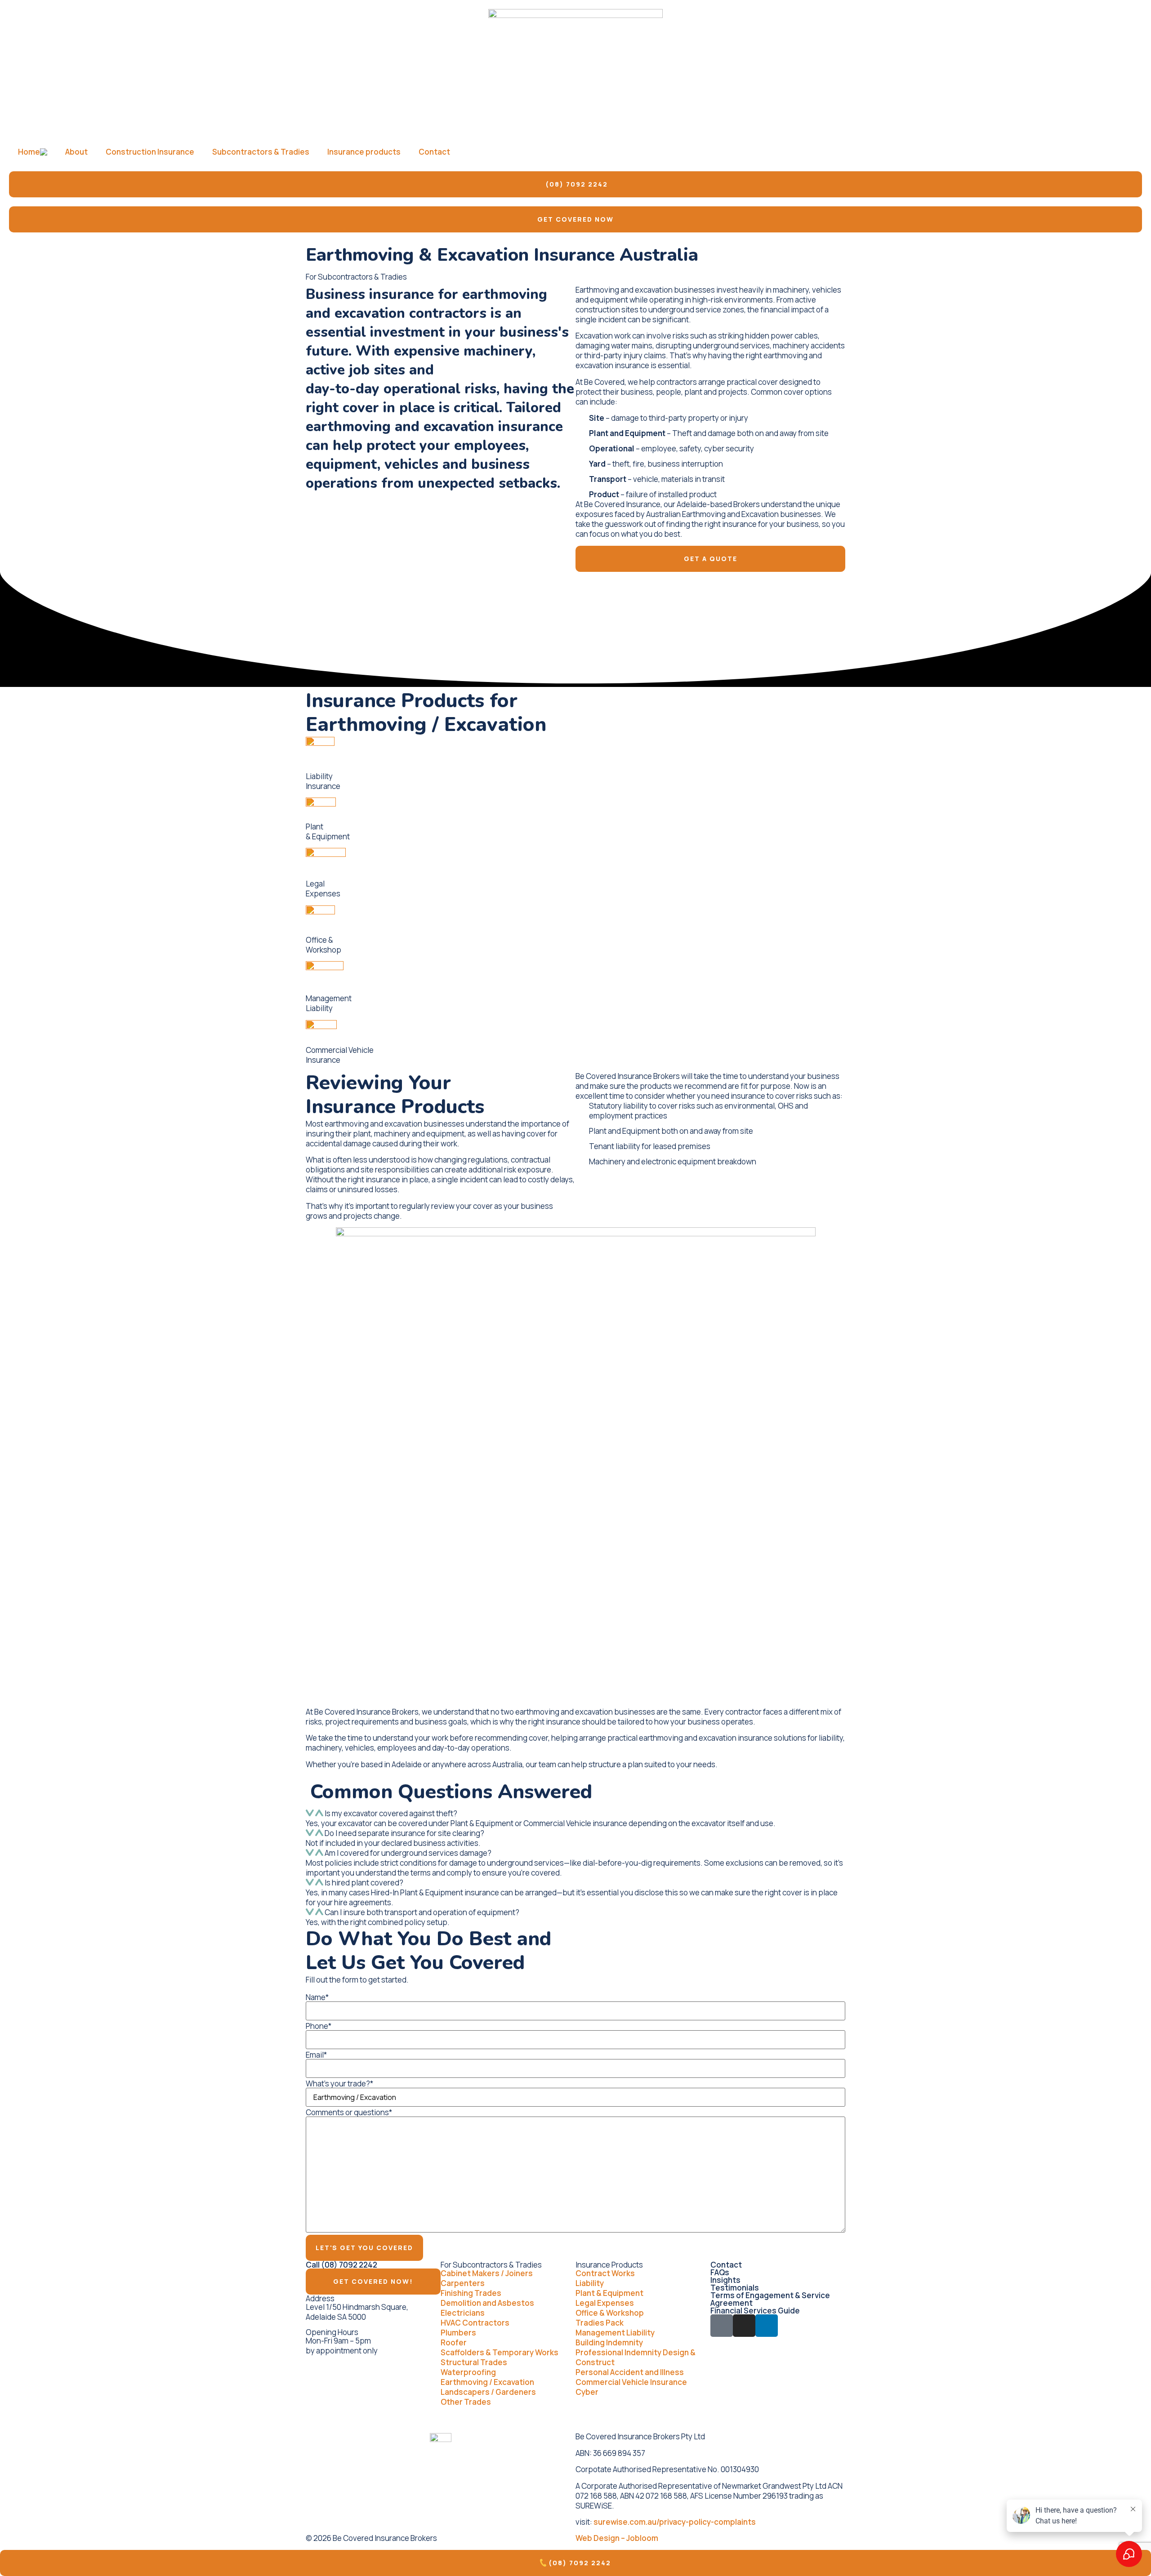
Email (316, 2055)
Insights (725, 2280)
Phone (319, 2026)
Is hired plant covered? (364, 1883)
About (76, 152)
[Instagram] (744, 2326)
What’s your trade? (339, 2084)
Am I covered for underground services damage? (408, 1853)
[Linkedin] (767, 2326)
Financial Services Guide (755, 2311)
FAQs (720, 2272)
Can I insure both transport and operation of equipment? (422, 1912)
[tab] (575, 1814)
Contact (434, 152)
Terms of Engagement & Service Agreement (770, 2299)
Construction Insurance (150, 152)
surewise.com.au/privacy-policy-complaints (675, 2522)
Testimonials (735, 2288)
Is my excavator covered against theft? (391, 1813)
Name (317, 1997)
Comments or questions (349, 2112)
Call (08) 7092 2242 (341, 2265)
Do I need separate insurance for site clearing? (404, 1833)
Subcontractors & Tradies (261, 152)
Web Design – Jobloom (617, 2538)
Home (29, 152)
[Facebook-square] (722, 2326)
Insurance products (364, 152)
